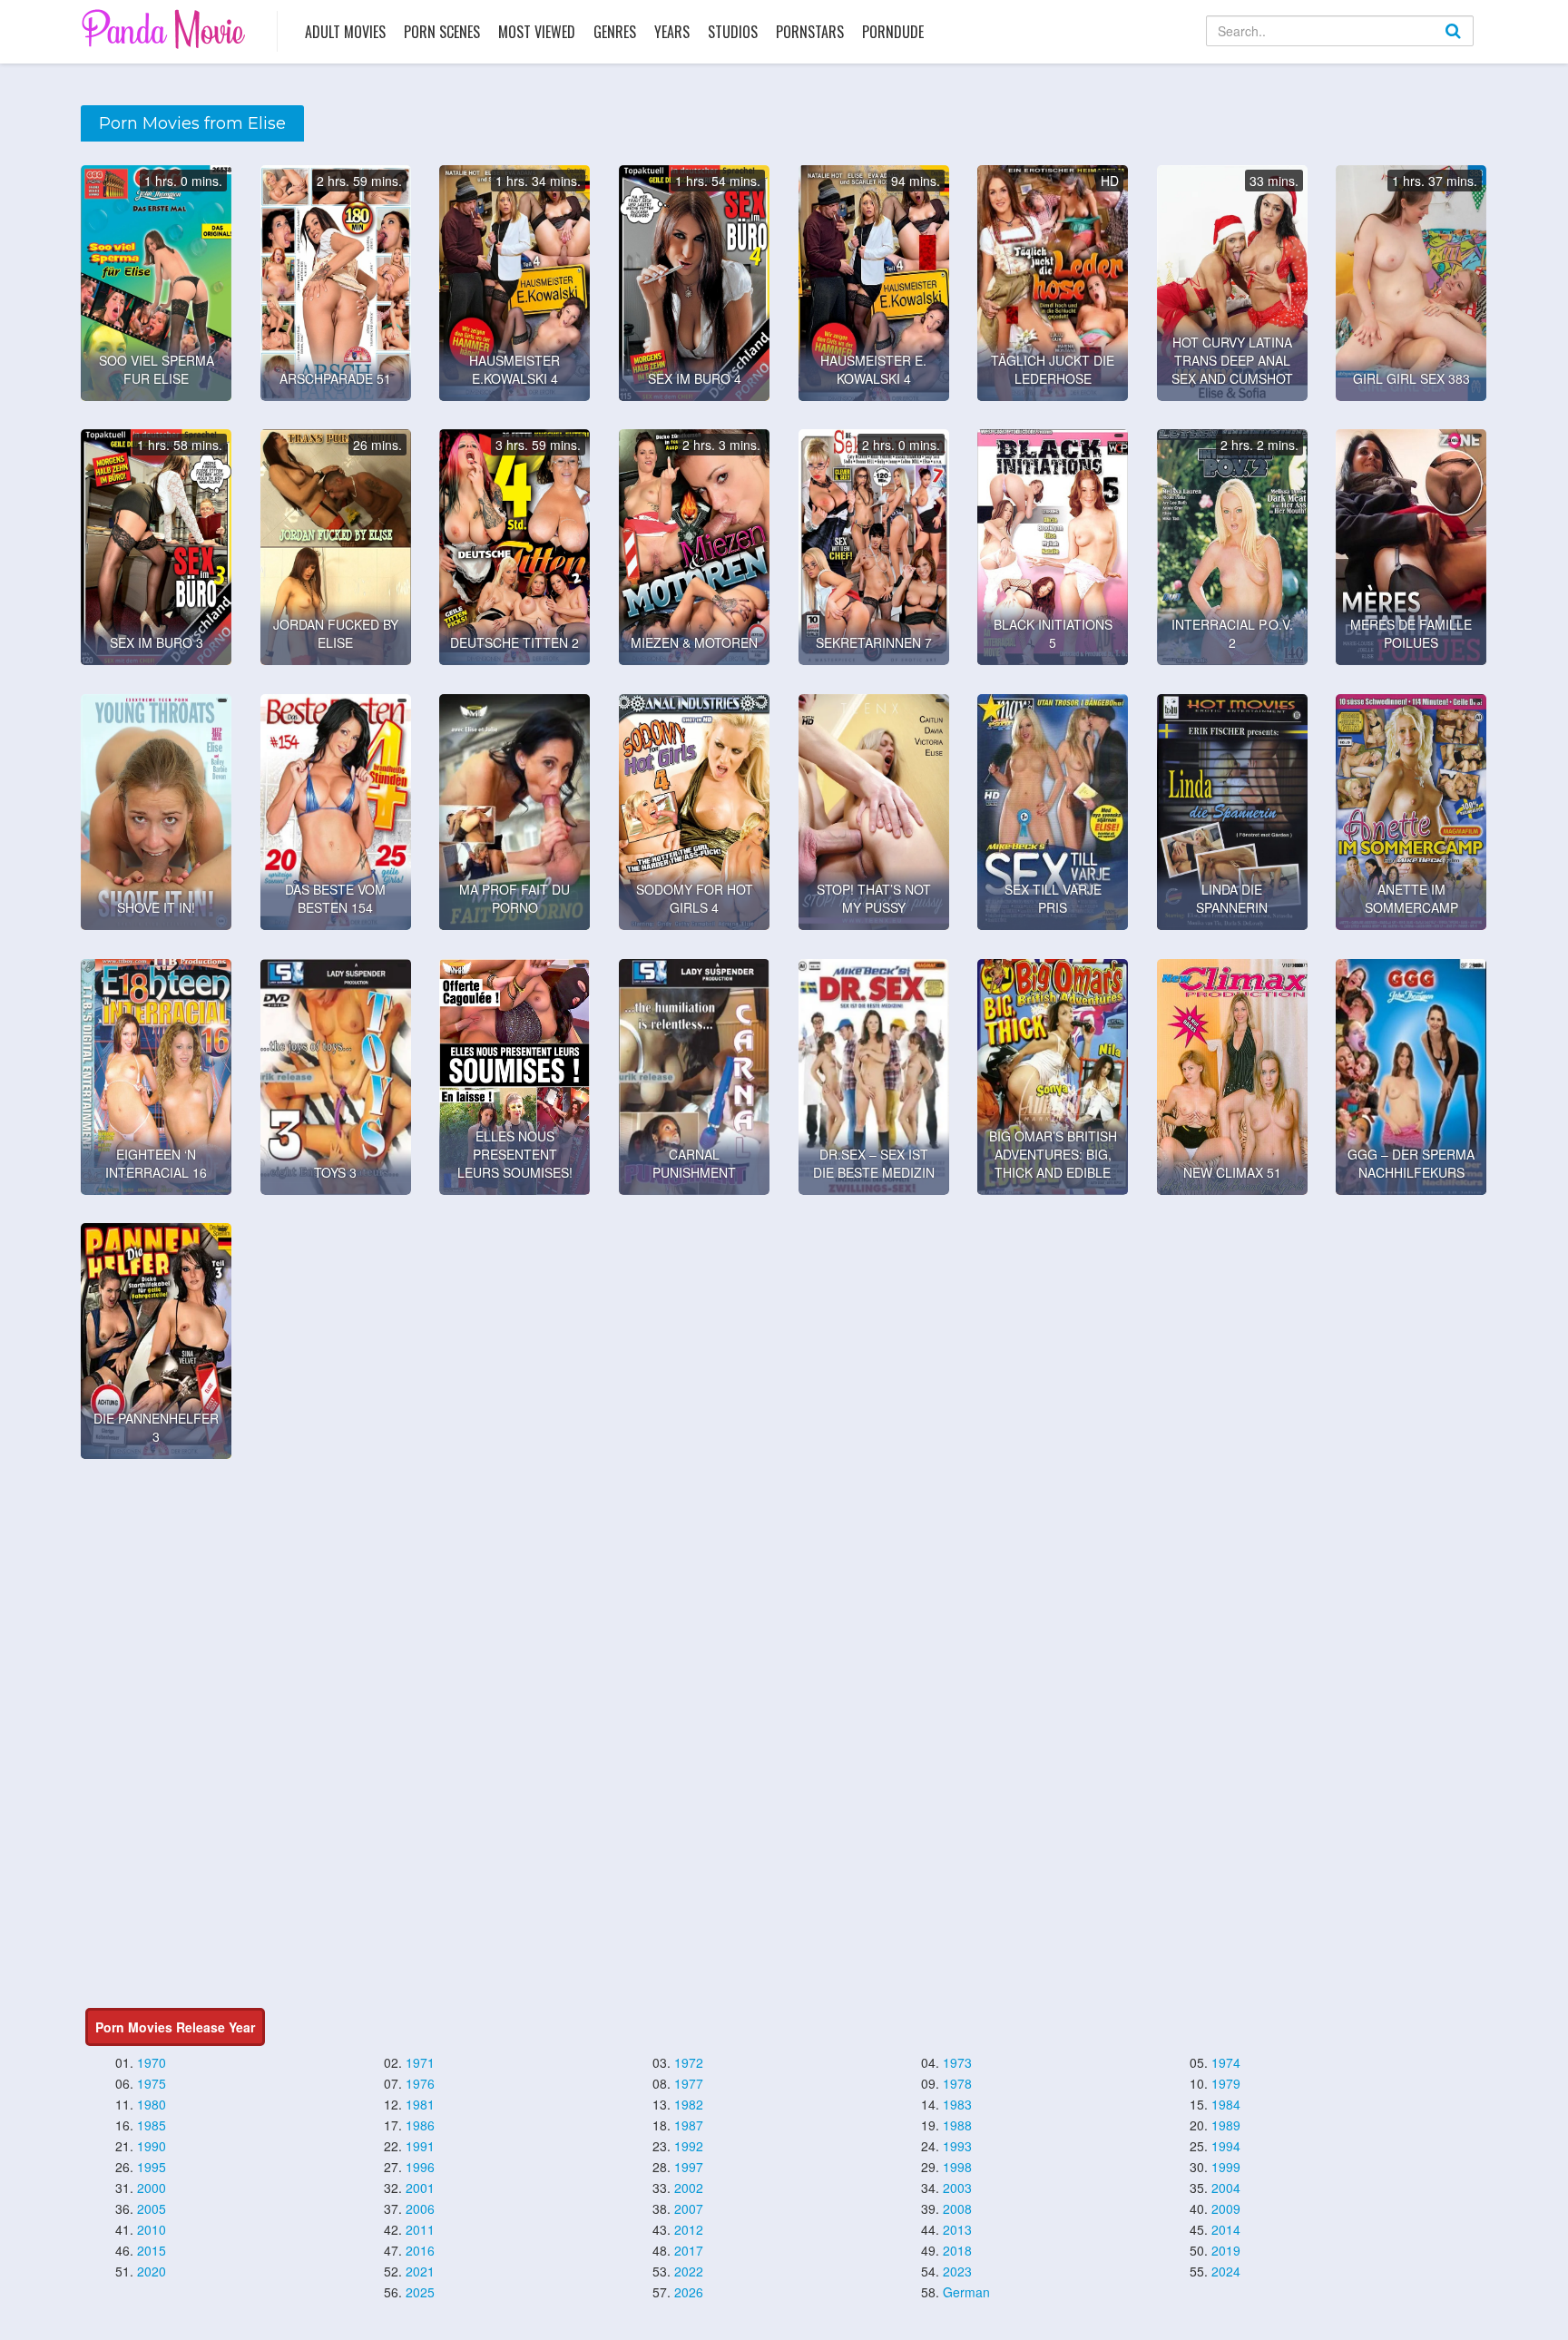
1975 (152, 2083)
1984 (1226, 2104)
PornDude (893, 32)
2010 (152, 2229)
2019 (1226, 2250)
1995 (152, 2167)
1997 (689, 2167)
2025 (420, 2292)
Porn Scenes (442, 32)
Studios (733, 32)
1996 (420, 2167)
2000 (152, 2188)
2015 (152, 2250)
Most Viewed (537, 32)
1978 (957, 2083)
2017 (689, 2250)
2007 (689, 2208)
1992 (689, 2146)
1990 (152, 2146)
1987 (689, 2125)
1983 (957, 2104)
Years (672, 32)
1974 (1226, 2062)
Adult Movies (345, 32)
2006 (420, 2208)
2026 (689, 2292)
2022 (689, 2271)
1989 (1226, 2125)
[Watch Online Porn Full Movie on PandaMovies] (166, 29)
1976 (420, 2083)
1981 (420, 2104)
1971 (420, 2062)
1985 (152, 2125)
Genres (615, 32)
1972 (689, 2062)
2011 (420, 2229)
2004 (1226, 2188)
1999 (1226, 2167)
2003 (957, 2188)
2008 (957, 2208)
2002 (689, 2188)
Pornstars (810, 32)
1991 (420, 2146)
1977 (689, 2083)
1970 (152, 2062)
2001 (420, 2188)
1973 (957, 2062)
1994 (1226, 2146)
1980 (152, 2104)
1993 (957, 2146)
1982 (689, 2104)
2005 (152, 2208)
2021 (420, 2271)
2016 (420, 2250)
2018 (957, 2250)
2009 (1226, 2208)
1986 (420, 2125)
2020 (152, 2271)
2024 (1226, 2271)
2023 (957, 2271)
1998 (957, 2167)
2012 (689, 2229)
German (966, 2292)
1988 (957, 2125)
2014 (1226, 2229)
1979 (1226, 2083)
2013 (957, 2229)
